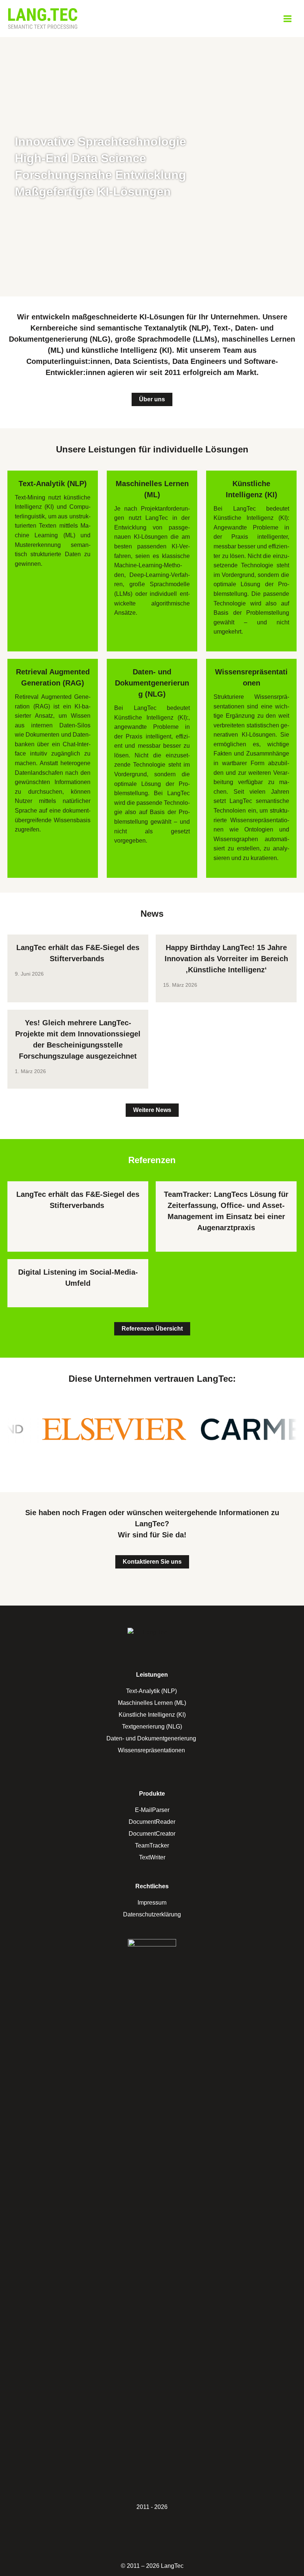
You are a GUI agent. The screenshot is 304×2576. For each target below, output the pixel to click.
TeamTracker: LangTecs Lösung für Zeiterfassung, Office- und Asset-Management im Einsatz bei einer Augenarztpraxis (226, 1211)
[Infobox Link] (53, 527)
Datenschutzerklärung (152, 1914)
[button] (152, 399)
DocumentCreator (152, 1834)
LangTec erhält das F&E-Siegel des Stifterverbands (78, 953)
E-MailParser (152, 1810)
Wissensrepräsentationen (152, 1750)
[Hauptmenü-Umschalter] (288, 19)
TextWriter (152, 1857)
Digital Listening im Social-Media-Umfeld (78, 1278)
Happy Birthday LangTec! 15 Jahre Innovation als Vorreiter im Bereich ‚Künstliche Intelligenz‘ (226, 959)
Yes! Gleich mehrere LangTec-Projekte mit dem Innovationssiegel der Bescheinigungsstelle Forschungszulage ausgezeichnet (78, 1039)
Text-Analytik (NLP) (152, 1691)
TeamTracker (152, 1845)
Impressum (152, 1903)
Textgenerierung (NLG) (152, 1727)
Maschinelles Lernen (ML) (152, 1703)
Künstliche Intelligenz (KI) (152, 1715)
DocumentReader (152, 1822)
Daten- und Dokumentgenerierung (152, 1738)
